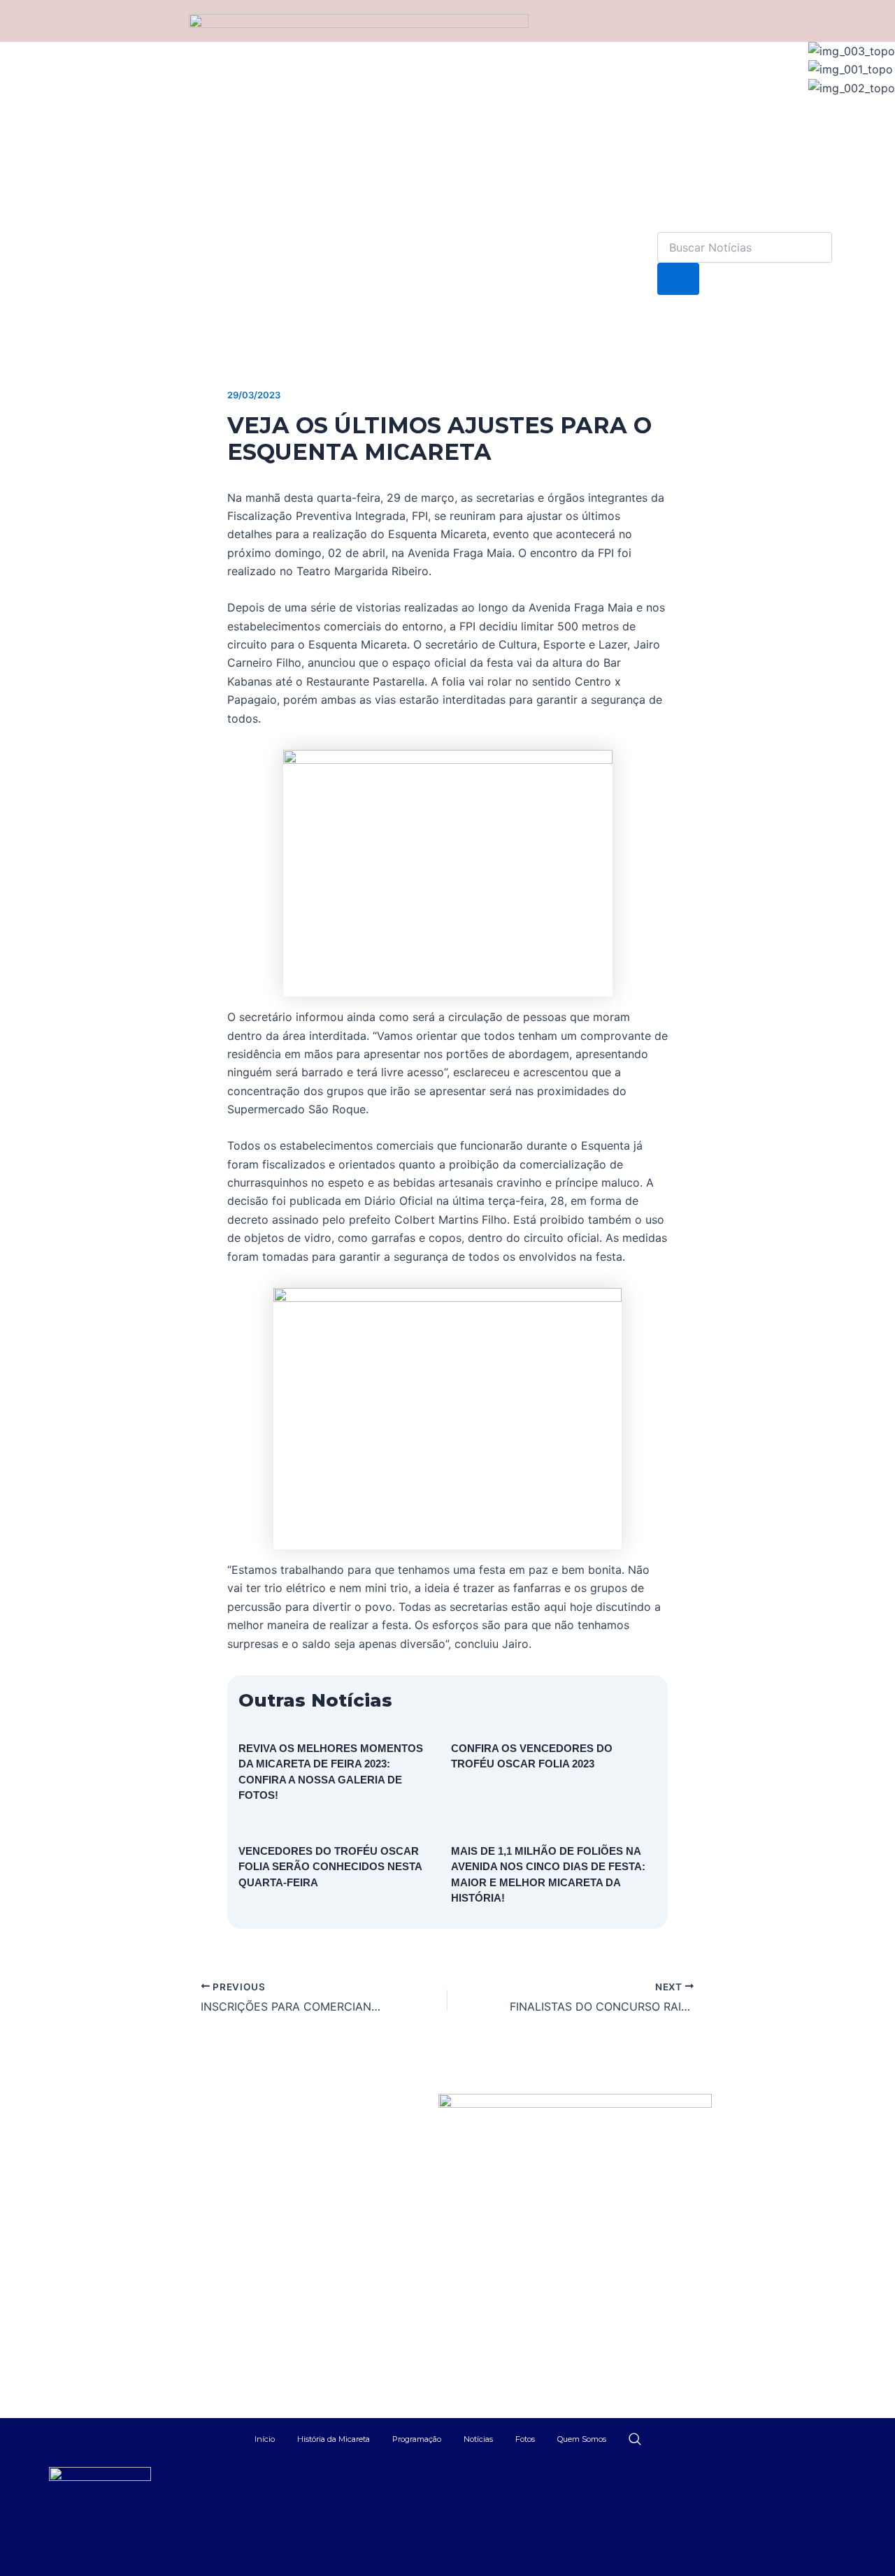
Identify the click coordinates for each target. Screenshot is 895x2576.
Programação (417, 2439)
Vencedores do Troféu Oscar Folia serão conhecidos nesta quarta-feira (330, 1867)
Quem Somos (582, 2439)
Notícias (478, 2439)
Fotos (525, 2439)
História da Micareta (334, 2439)
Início (265, 2439)
